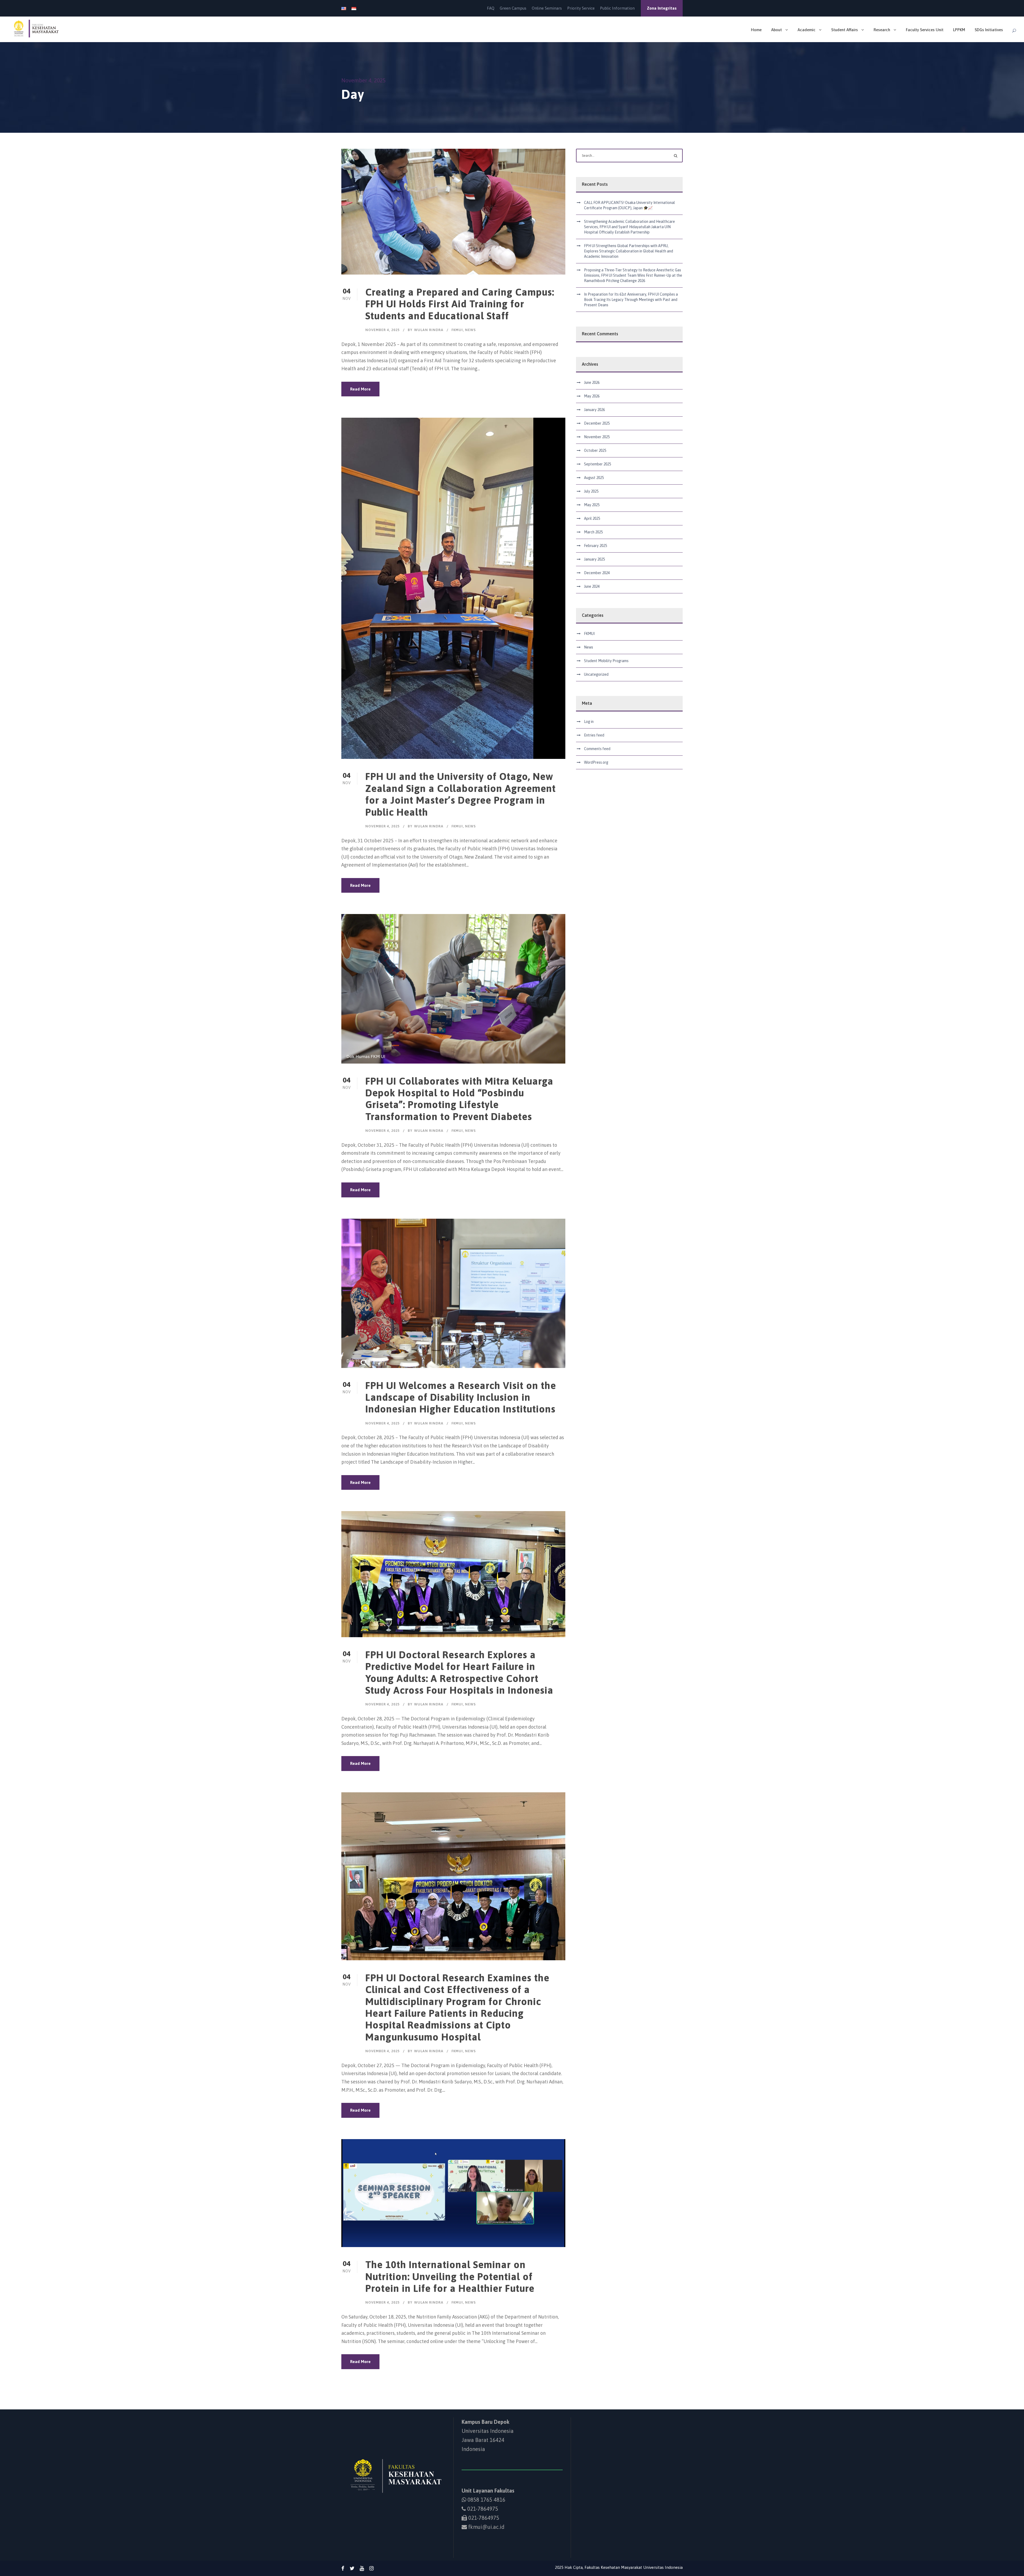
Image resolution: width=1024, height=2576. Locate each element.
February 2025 (595, 546)
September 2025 (597, 464)
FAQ (491, 8)
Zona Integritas (662, 8)
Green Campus (513, 8)
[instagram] (371, 2568)
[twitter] (352, 2568)
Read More (360, 389)
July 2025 (591, 491)
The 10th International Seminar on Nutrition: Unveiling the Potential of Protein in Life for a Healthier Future (450, 2276)
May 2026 (592, 396)
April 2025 (592, 518)
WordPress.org (596, 762)
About (777, 30)
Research (882, 30)
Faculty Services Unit (925, 30)
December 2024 (597, 573)
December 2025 (597, 423)
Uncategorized (596, 674)
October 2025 (595, 450)
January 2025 (594, 559)
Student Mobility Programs (606, 661)
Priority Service (581, 8)
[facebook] (343, 2568)
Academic (807, 30)
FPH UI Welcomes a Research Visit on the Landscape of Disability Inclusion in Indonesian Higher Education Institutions (461, 1397)
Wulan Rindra (429, 330)
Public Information (617, 8)
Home (756, 30)
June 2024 (592, 586)
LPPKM (959, 30)
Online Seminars (547, 8)
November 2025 (597, 437)
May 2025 (592, 505)
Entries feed (594, 735)
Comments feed (597, 749)
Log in (589, 722)
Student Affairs (845, 30)
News (470, 330)
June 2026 (592, 383)
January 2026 (594, 410)
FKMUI (457, 330)
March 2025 (593, 532)
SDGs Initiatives (989, 30)
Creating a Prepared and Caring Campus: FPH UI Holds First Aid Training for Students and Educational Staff (460, 304)
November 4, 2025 (383, 330)
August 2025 (594, 478)
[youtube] (362, 2568)
